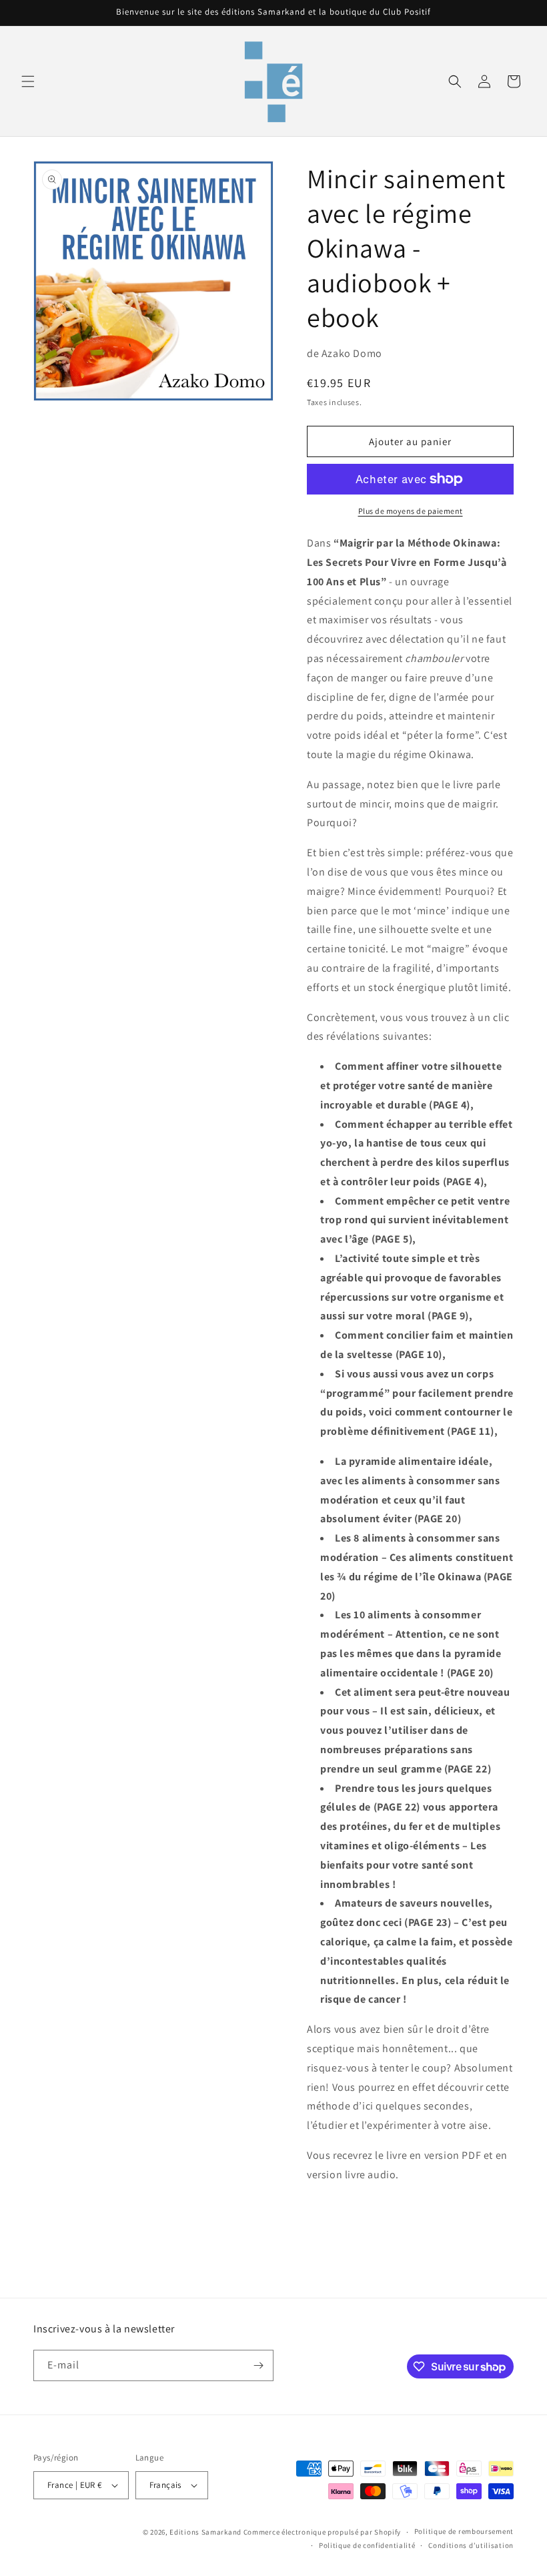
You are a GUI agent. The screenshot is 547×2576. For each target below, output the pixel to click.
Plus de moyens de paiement (411, 511)
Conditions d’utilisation (471, 2545)
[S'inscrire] (258, 2365)
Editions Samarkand (205, 2532)
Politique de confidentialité (367, 2545)
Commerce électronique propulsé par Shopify (322, 2532)
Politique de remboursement (464, 2531)
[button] (28, 81)
